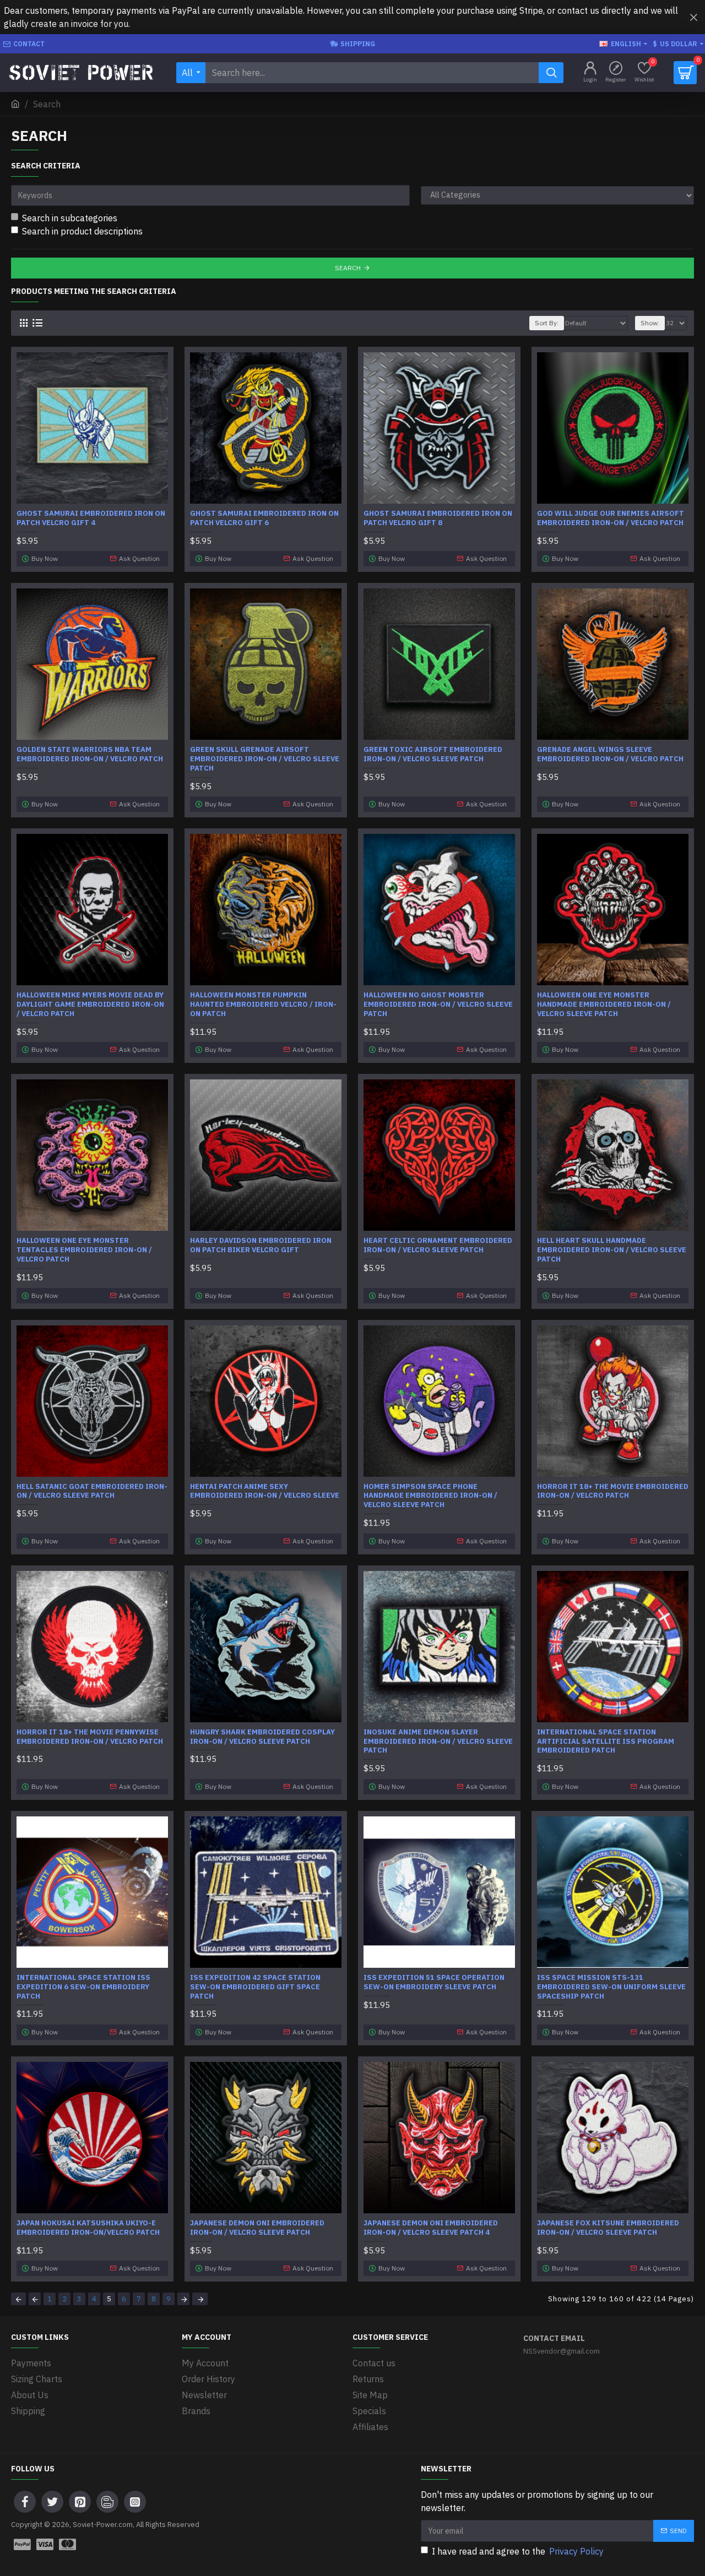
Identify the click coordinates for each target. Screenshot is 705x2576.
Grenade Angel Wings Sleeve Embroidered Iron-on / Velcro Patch (610, 754)
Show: (650, 323)
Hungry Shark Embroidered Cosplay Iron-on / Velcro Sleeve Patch (262, 1737)
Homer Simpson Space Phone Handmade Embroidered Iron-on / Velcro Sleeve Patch (430, 1496)
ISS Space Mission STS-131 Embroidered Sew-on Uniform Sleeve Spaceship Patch (611, 1987)
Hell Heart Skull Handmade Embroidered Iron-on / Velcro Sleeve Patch (612, 1250)
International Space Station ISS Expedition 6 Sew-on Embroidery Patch (83, 1987)
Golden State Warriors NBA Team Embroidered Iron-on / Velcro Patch (90, 754)
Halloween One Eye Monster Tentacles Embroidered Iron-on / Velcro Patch (84, 1250)
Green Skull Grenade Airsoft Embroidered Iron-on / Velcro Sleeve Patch (265, 759)
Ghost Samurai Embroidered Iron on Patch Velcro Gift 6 (264, 518)
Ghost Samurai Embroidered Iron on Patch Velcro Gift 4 (91, 518)
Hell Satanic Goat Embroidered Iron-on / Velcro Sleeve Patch (92, 1491)
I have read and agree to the (518, 2551)
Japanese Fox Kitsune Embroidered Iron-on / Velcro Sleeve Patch (608, 2228)
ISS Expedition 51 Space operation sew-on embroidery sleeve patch (434, 1982)
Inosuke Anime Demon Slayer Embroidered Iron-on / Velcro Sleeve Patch (438, 1742)
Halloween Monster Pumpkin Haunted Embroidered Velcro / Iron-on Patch (263, 1005)
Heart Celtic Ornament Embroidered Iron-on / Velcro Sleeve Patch (438, 1245)
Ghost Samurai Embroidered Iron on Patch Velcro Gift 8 (438, 518)
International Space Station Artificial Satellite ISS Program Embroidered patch (606, 1742)
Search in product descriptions (82, 231)
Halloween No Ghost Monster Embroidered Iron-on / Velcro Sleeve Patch (438, 1005)
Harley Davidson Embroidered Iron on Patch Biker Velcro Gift (261, 1245)
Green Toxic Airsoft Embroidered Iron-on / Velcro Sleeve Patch (433, 754)
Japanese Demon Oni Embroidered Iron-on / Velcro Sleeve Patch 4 (431, 2228)
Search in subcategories (70, 218)
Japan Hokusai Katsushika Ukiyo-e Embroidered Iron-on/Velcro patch (88, 2228)
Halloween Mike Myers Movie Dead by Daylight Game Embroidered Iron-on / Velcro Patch (90, 1005)
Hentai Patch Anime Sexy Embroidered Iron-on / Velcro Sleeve (265, 1491)
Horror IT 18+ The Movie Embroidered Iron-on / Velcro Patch (613, 1491)
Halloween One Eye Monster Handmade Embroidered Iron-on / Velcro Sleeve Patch (604, 1005)
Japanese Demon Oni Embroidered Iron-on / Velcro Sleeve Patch (257, 2228)
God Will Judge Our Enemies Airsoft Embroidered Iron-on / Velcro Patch (611, 518)
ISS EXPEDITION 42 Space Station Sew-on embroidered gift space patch (255, 1987)
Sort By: (547, 323)
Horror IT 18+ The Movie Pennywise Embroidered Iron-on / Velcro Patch (90, 1737)
